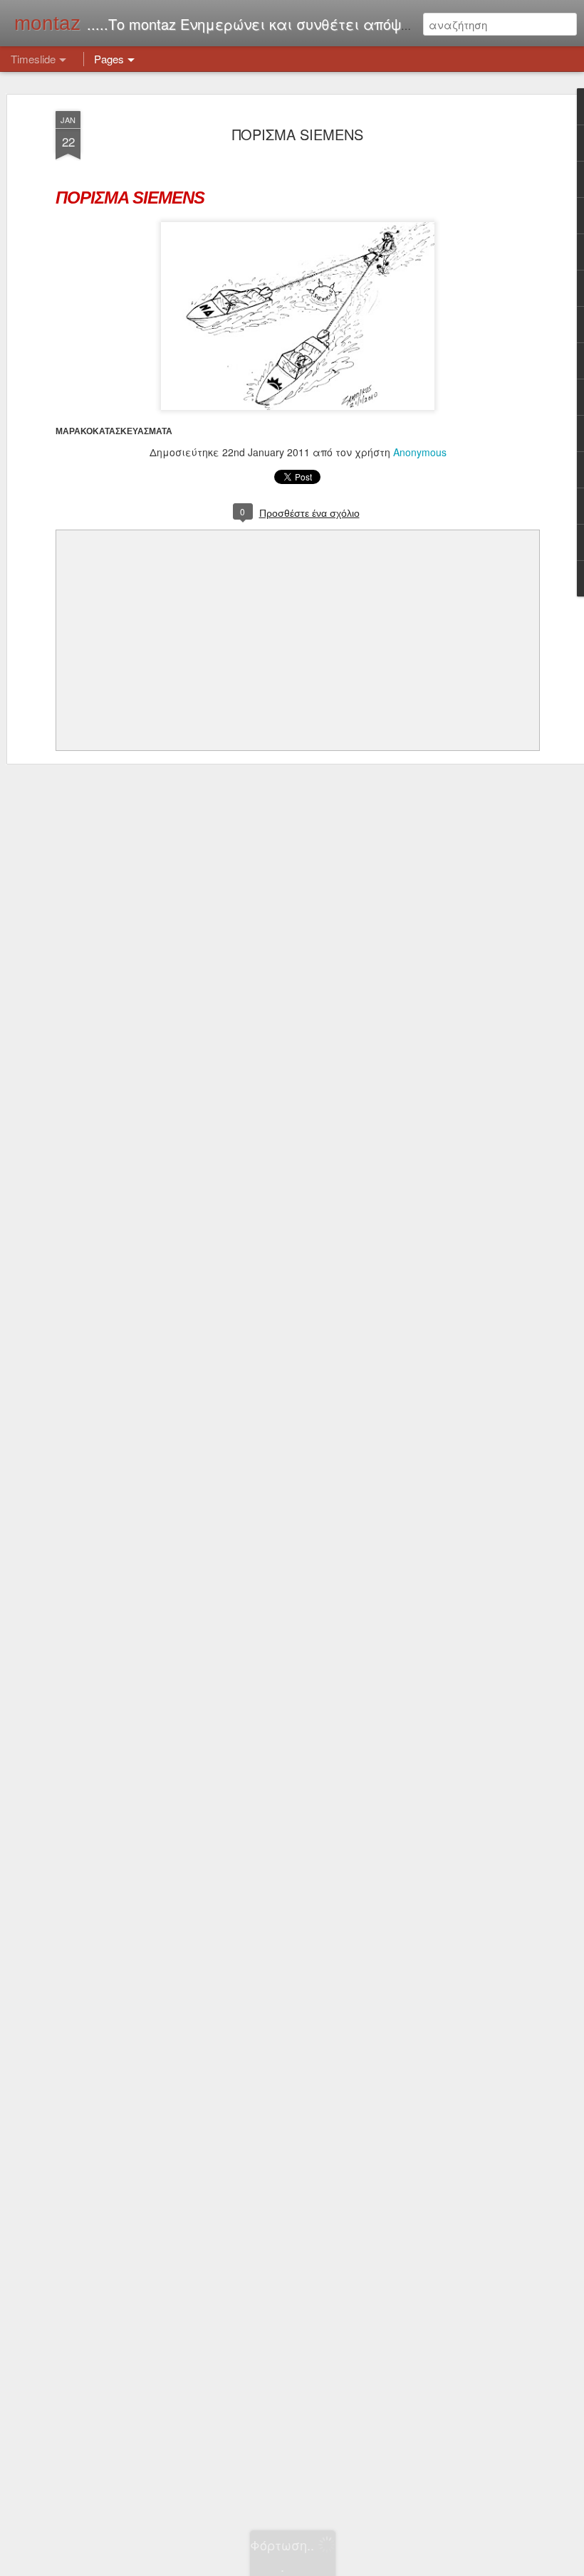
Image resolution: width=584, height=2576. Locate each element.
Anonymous (420, 452)
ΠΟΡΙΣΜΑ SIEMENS (298, 134)
